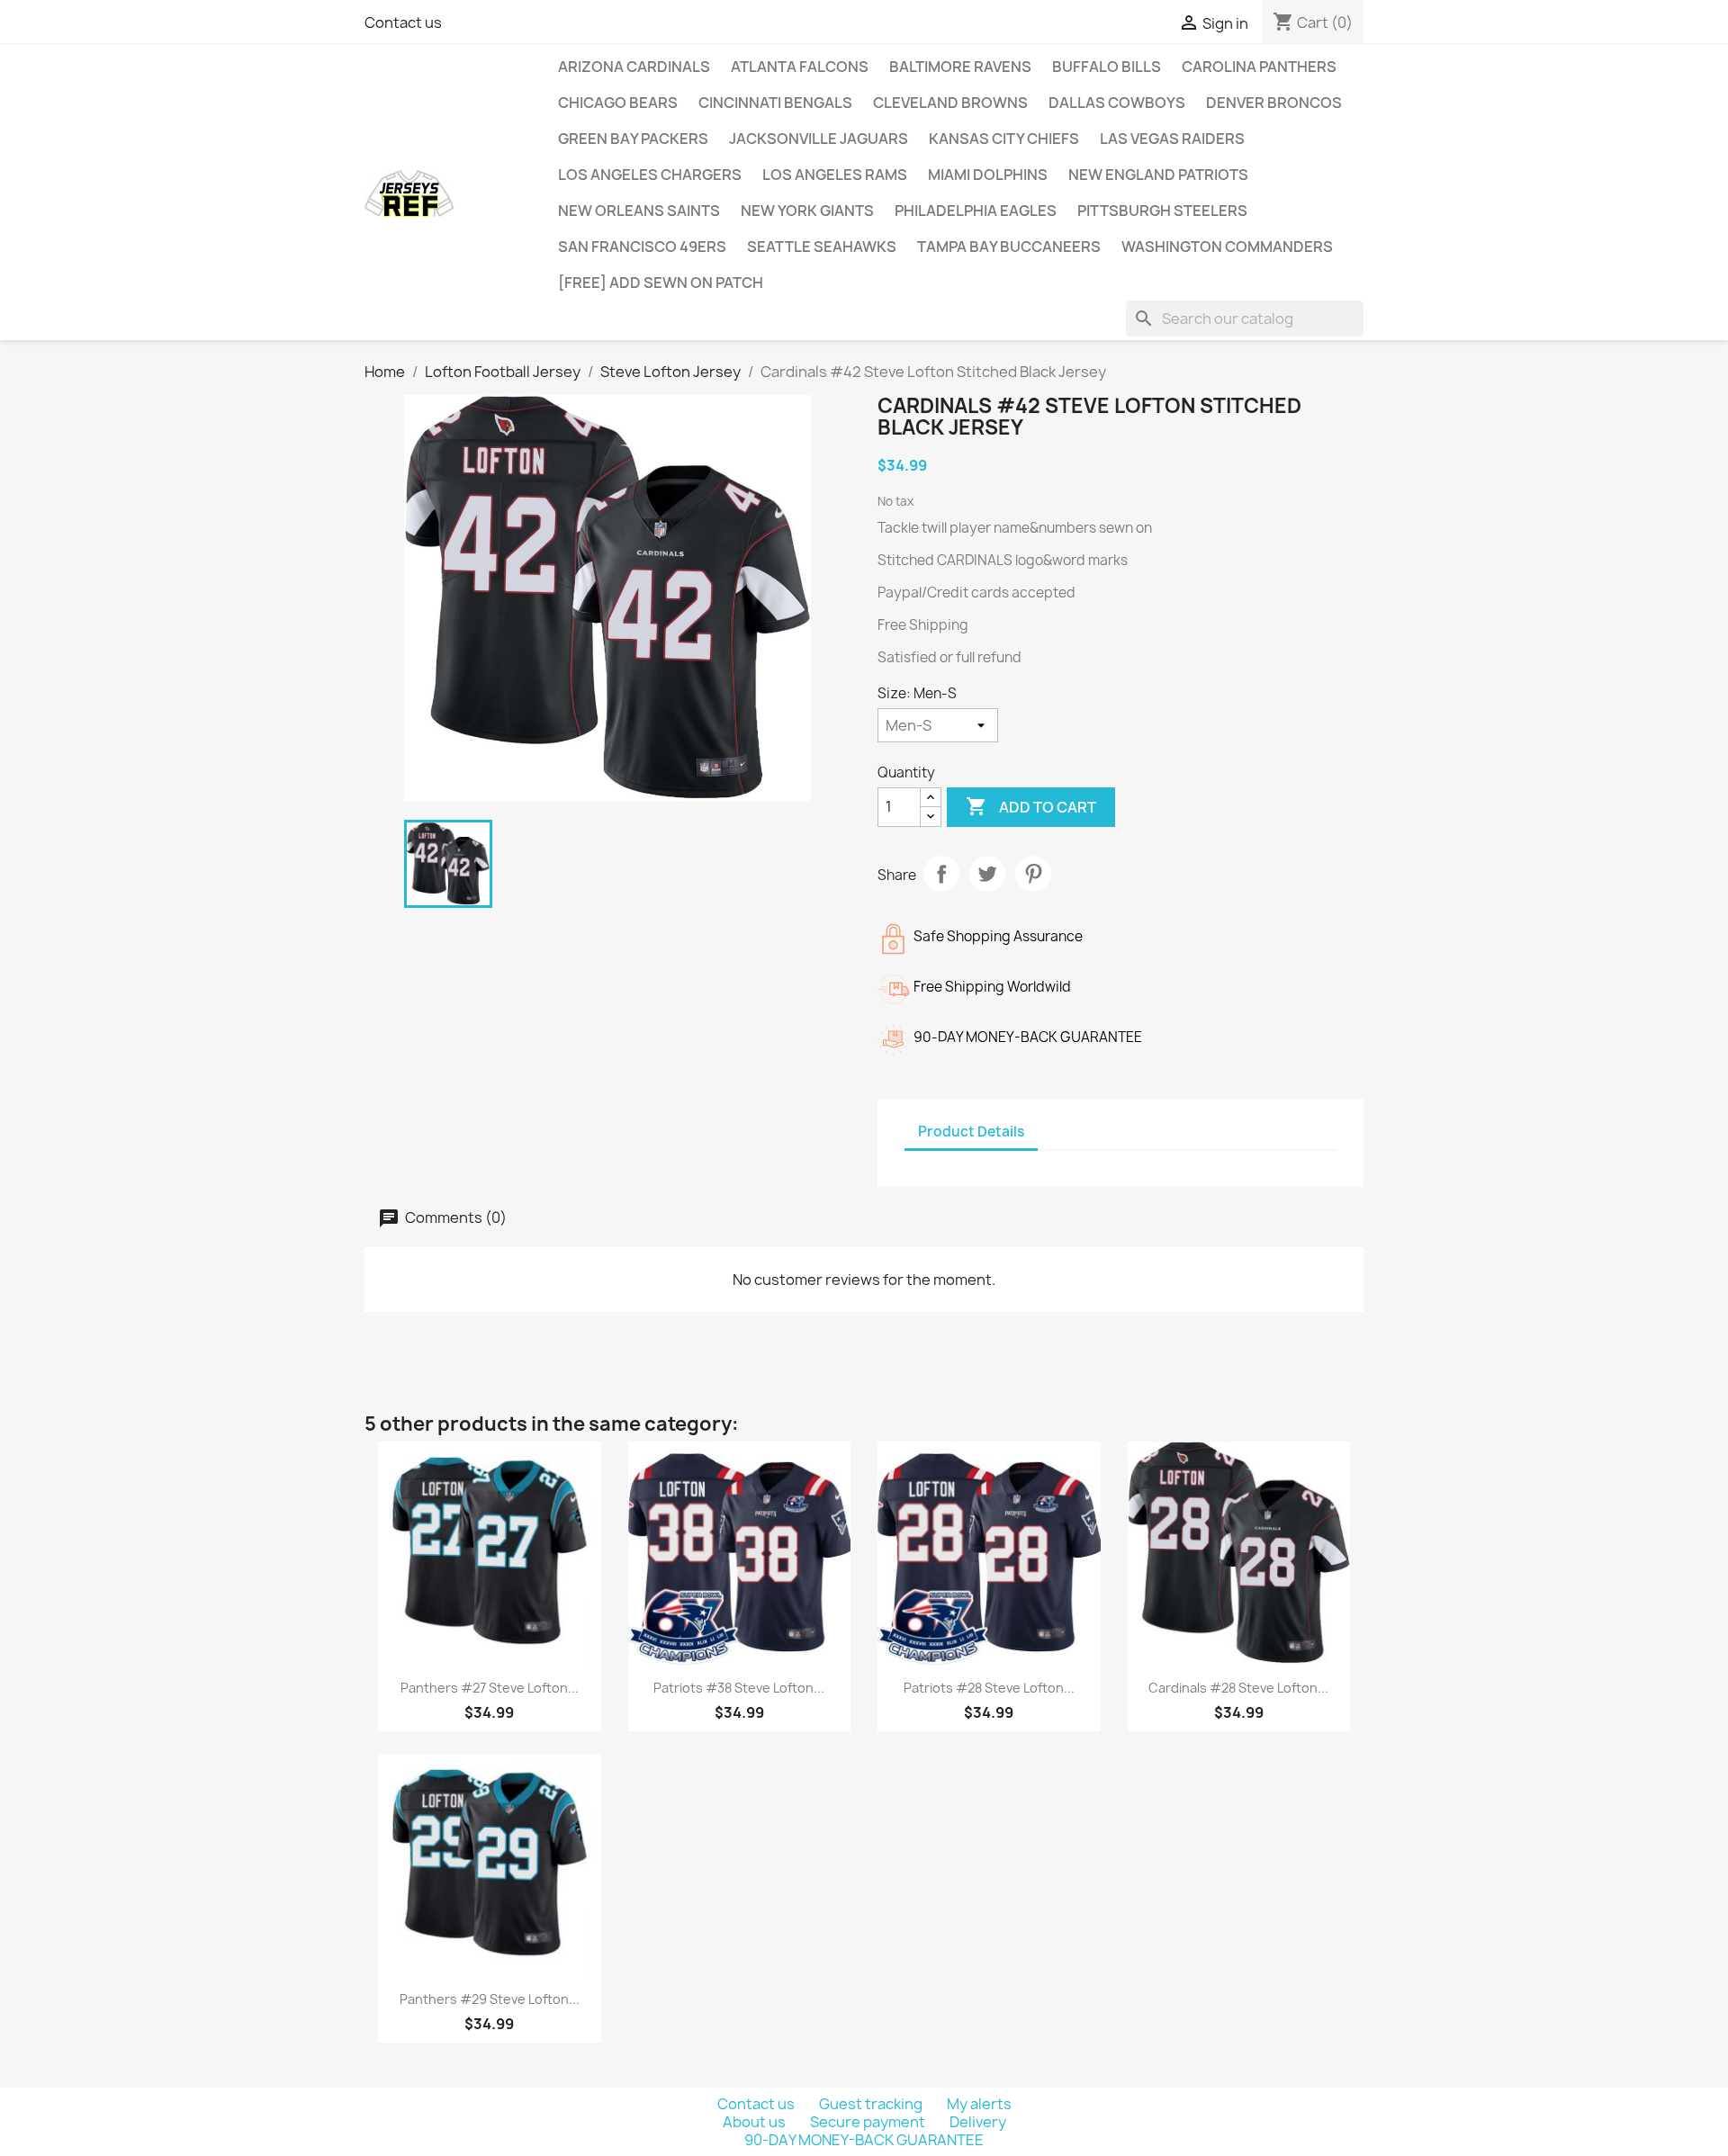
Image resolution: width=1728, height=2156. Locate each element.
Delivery (978, 2122)
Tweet (987, 874)
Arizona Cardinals (634, 67)
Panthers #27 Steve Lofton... (490, 1688)
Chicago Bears (618, 103)
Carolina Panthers (1259, 67)
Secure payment (869, 2122)
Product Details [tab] (971, 1132)
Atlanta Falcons (800, 67)
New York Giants (807, 211)
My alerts (979, 2104)
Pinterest (1033, 874)
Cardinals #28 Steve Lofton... (1238, 1688)
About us (756, 2122)
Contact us (403, 22)
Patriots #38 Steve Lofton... (739, 1688)
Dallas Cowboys (1117, 103)
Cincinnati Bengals (775, 103)
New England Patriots (1158, 175)
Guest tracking (872, 2104)
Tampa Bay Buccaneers (1009, 247)
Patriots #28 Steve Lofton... (989, 1688)
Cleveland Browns (950, 103)
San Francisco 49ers (642, 247)
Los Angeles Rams (835, 175)
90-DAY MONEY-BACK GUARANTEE (864, 2140)
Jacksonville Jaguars (819, 139)
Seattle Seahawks (822, 247)
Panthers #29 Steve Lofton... (490, 1999)
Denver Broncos (1274, 103)
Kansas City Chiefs (1004, 139)
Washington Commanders (1227, 247)
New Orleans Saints (639, 211)
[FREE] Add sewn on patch (661, 283)
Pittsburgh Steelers (1162, 211)
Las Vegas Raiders (1172, 139)
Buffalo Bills (1107, 67)
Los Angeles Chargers (650, 175)
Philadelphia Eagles (976, 211)
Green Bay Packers (633, 139)
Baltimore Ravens (960, 67)
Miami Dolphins (988, 175)
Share (941, 874)
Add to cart (1031, 806)
